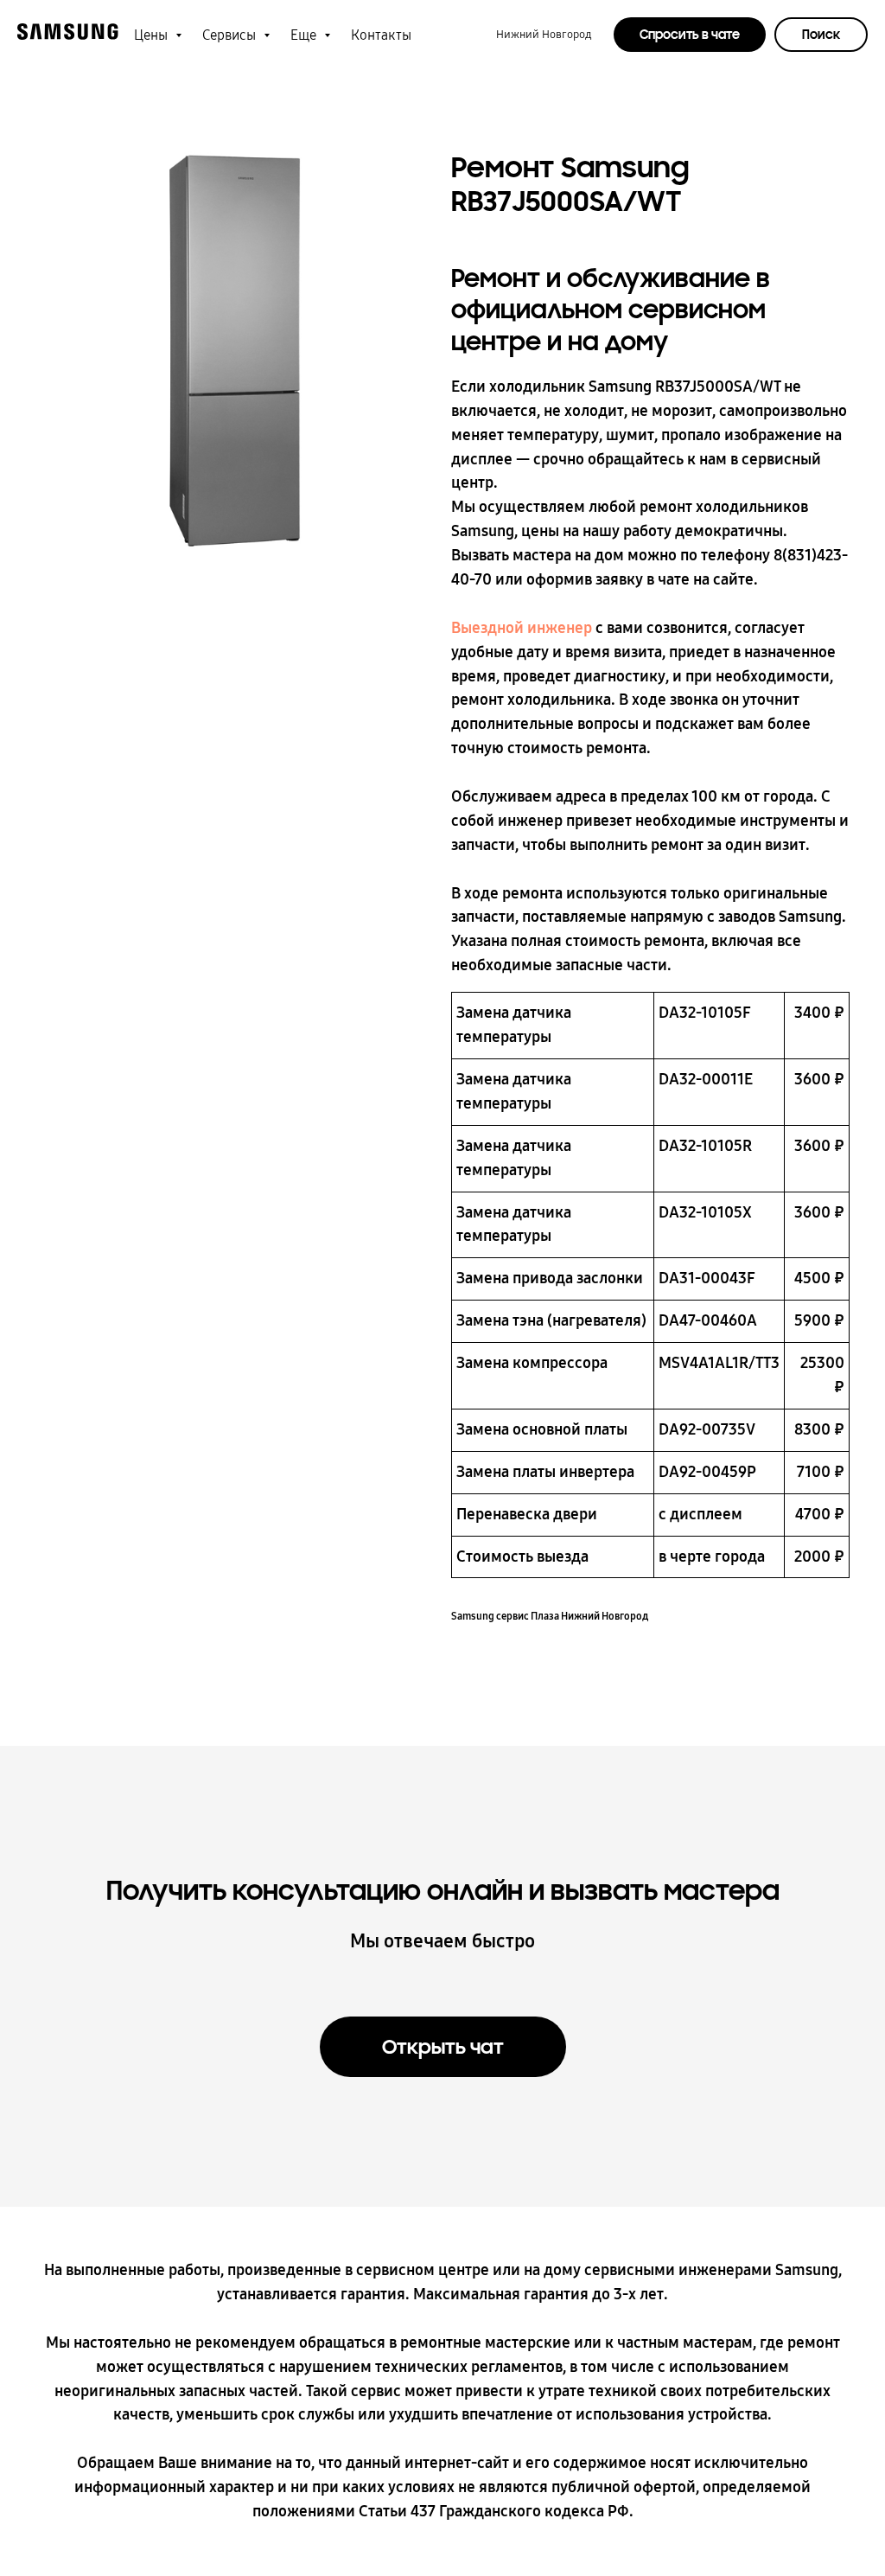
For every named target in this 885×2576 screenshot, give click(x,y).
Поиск (821, 35)
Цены (153, 35)
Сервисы (231, 35)
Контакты (381, 35)
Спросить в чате (690, 35)
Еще (305, 35)
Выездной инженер (522, 628)
